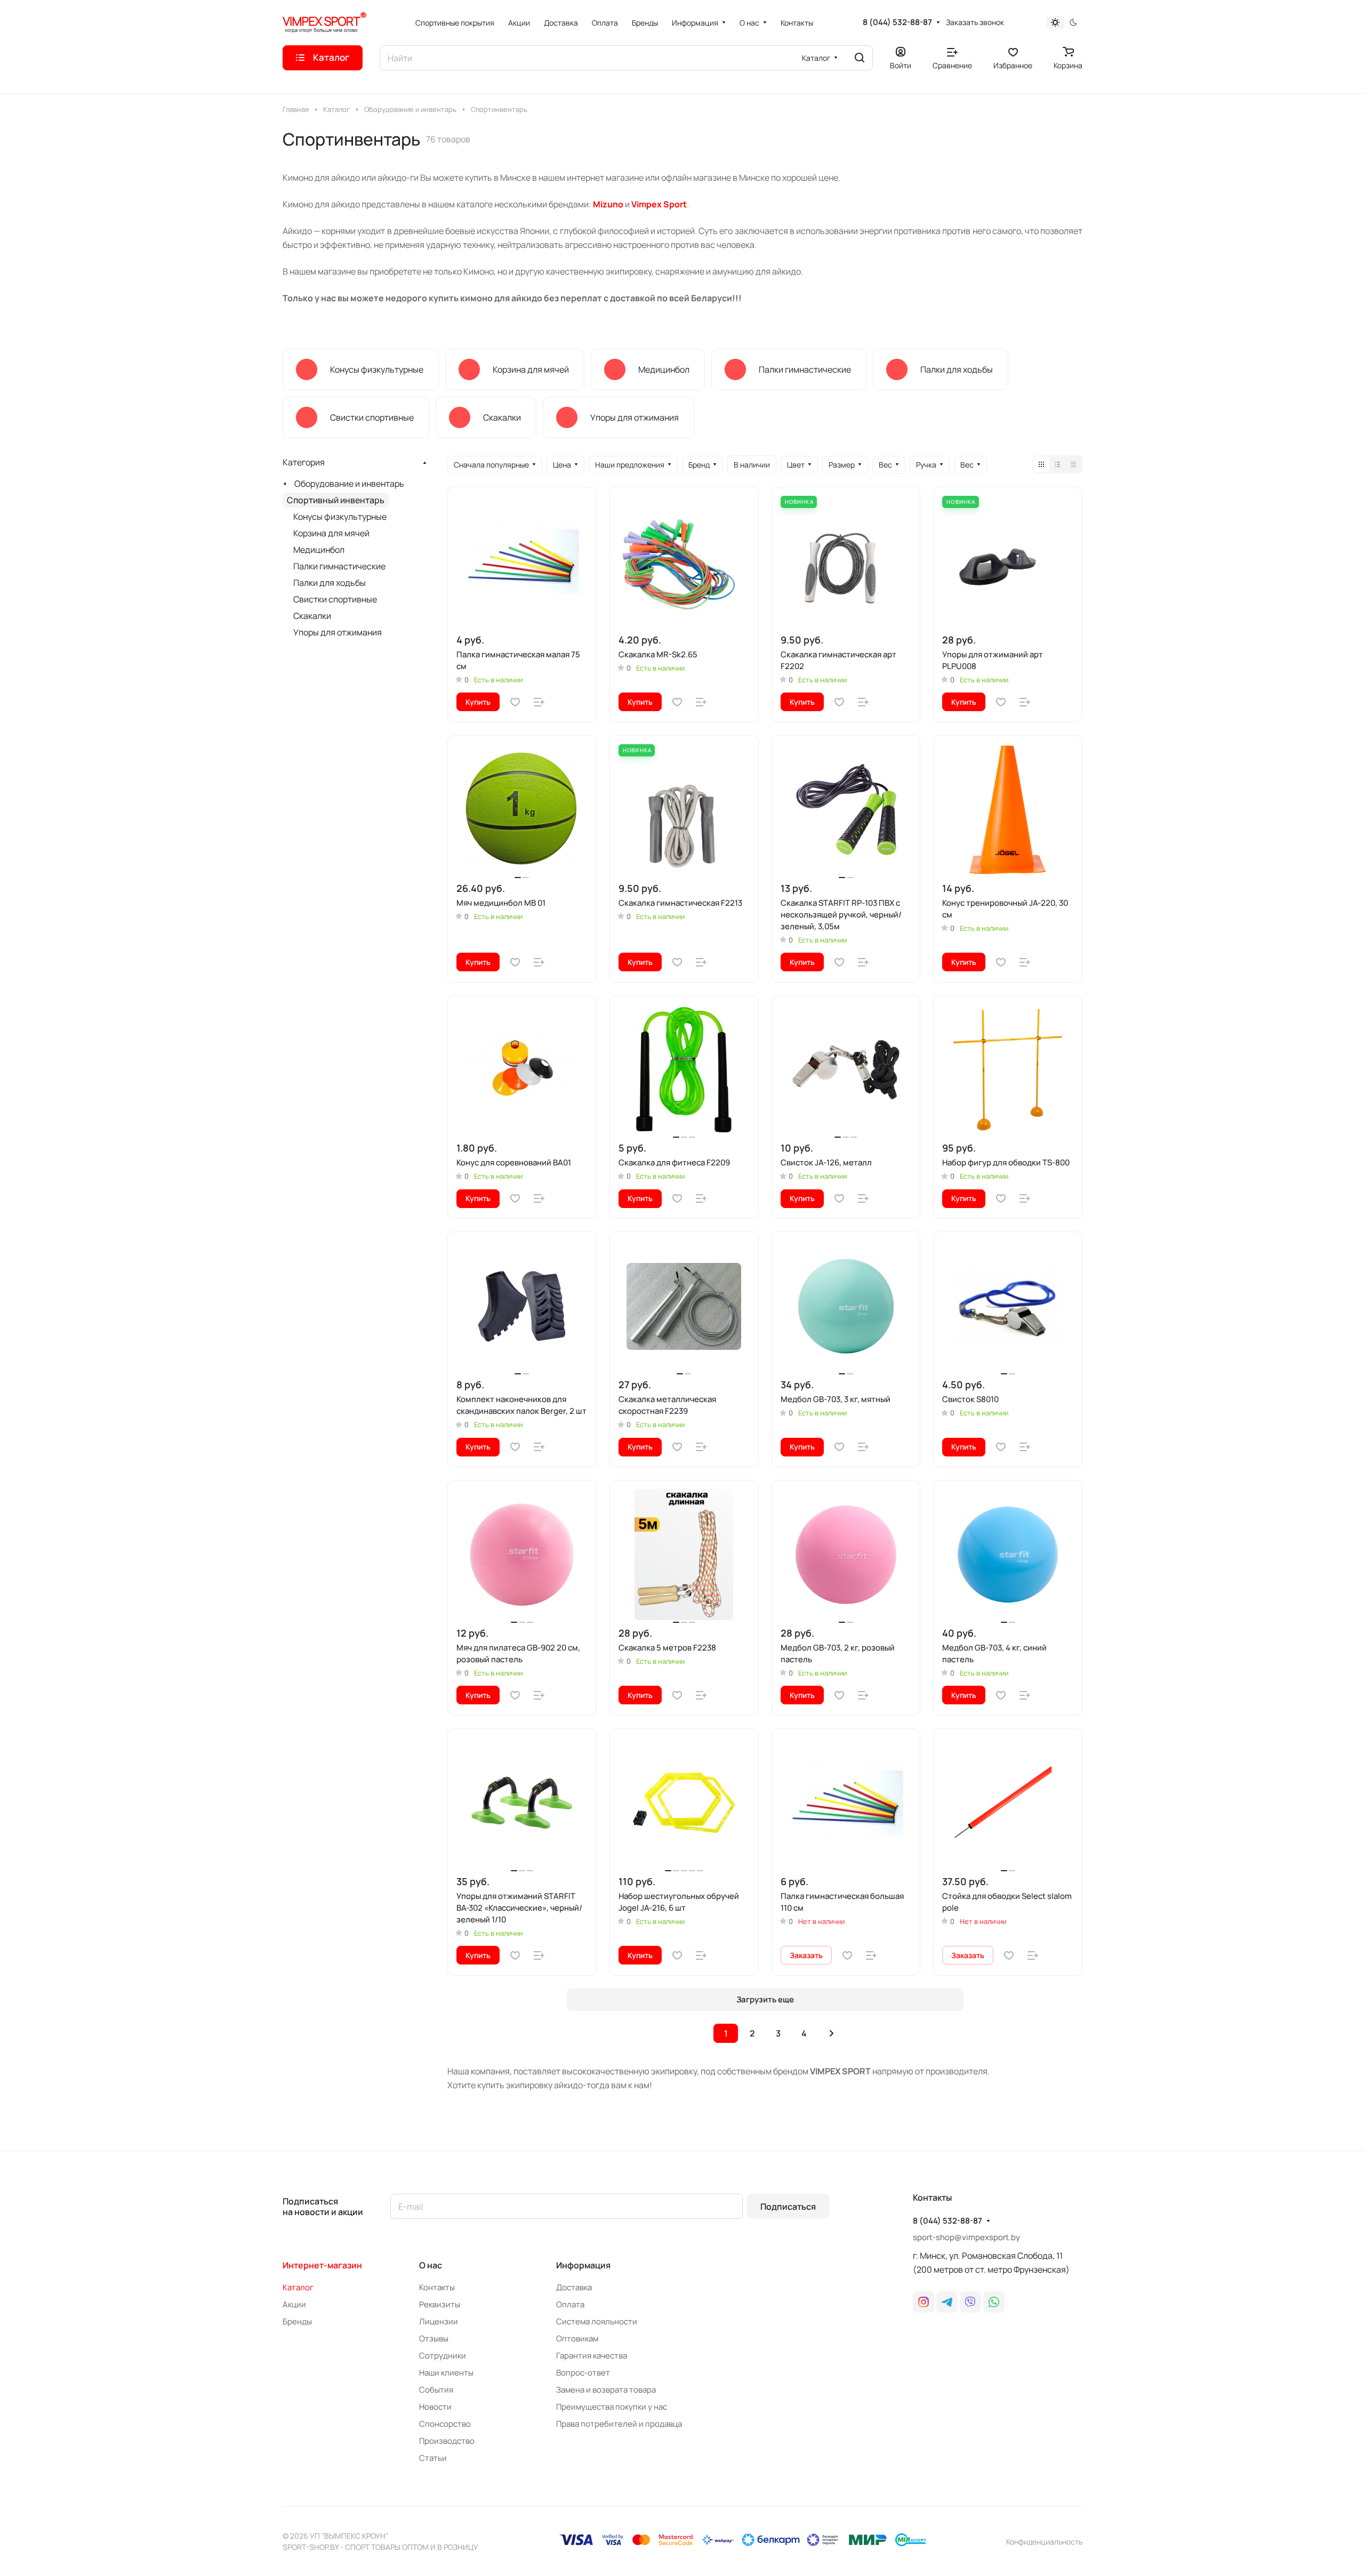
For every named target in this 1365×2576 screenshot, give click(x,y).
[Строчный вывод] (1057, 464)
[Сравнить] (539, 702)
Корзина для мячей (331, 533)
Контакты (437, 2287)
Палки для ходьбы (330, 583)
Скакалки (312, 616)
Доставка (574, 2287)
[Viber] (970, 2302)
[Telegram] (947, 2302)
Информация (583, 2265)
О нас (431, 2265)
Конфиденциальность (1044, 2542)
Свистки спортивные (335, 599)
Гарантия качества (592, 2356)
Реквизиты (440, 2304)
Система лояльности (597, 2321)
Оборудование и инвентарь (349, 484)
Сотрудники (443, 2356)
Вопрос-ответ (583, 2373)
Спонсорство (445, 2424)
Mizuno (608, 204)
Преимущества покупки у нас (612, 2407)
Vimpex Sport (659, 204)
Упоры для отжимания (338, 632)
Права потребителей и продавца (619, 2424)
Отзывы (434, 2338)
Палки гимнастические (339, 566)
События (436, 2390)
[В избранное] (515, 702)
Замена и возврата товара (606, 2390)
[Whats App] (994, 2302)
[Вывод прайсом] (1073, 464)
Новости (435, 2407)
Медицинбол (319, 550)
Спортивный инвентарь (336, 500)
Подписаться (788, 2207)
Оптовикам (577, 2338)
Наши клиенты (446, 2373)
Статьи (433, 2458)
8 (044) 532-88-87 (897, 22)
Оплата (570, 2304)
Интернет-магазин (322, 2265)
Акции (294, 2304)
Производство (447, 2441)
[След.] (831, 2033)
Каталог (298, 2287)
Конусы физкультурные (340, 517)
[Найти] (860, 58)
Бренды (297, 2321)
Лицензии (439, 2321)
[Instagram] (924, 2302)
